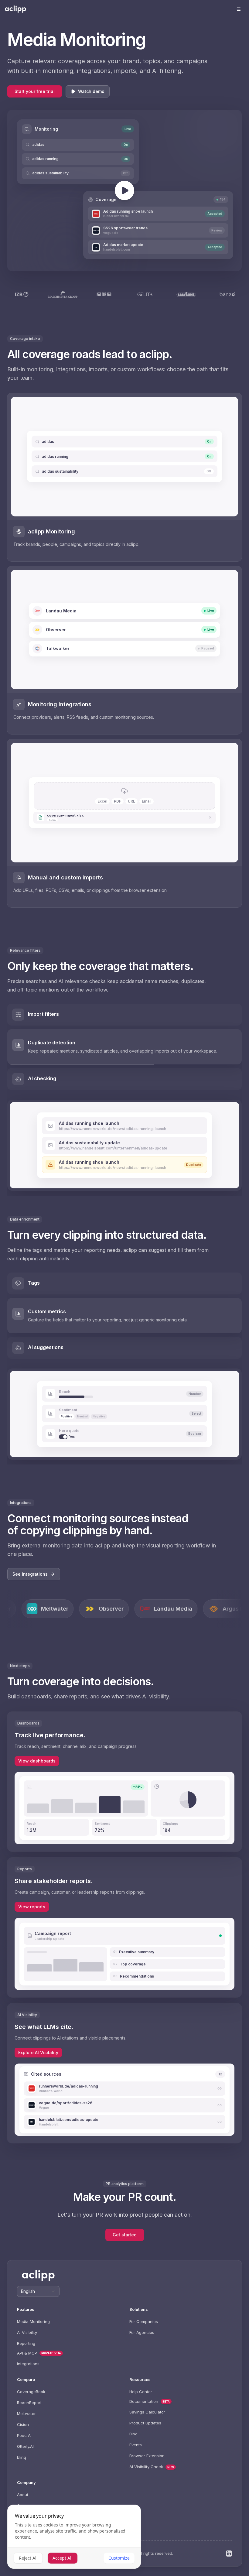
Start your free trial (35, 91)
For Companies (144, 2321)
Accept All (63, 2558)
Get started (125, 2235)
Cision (23, 2424)
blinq (22, 2457)
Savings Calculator (147, 2412)
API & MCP (27, 2353)
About (23, 2495)
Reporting (26, 2343)
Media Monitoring (33, 2321)
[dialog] (74, 2537)
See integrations (30, 1574)
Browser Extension (147, 2456)
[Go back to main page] (15, 9)
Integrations (28, 2364)
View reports (32, 1907)
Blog (133, 2434)
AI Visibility (27, 2332)
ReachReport (29, 2403)
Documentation (144, 2401)
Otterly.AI (25, 2446)
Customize (119, 2558)
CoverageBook (31, 2392)
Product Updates (145, 2423)
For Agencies (142, 2332)
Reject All (28, 2558)
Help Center (141, 2392)
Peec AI (24, 2435)
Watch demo (91, 91)
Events (136, 2445)
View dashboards (37, 1761)
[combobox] (38, 2291)
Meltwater (26, 2413)
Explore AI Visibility (38, 2052)
